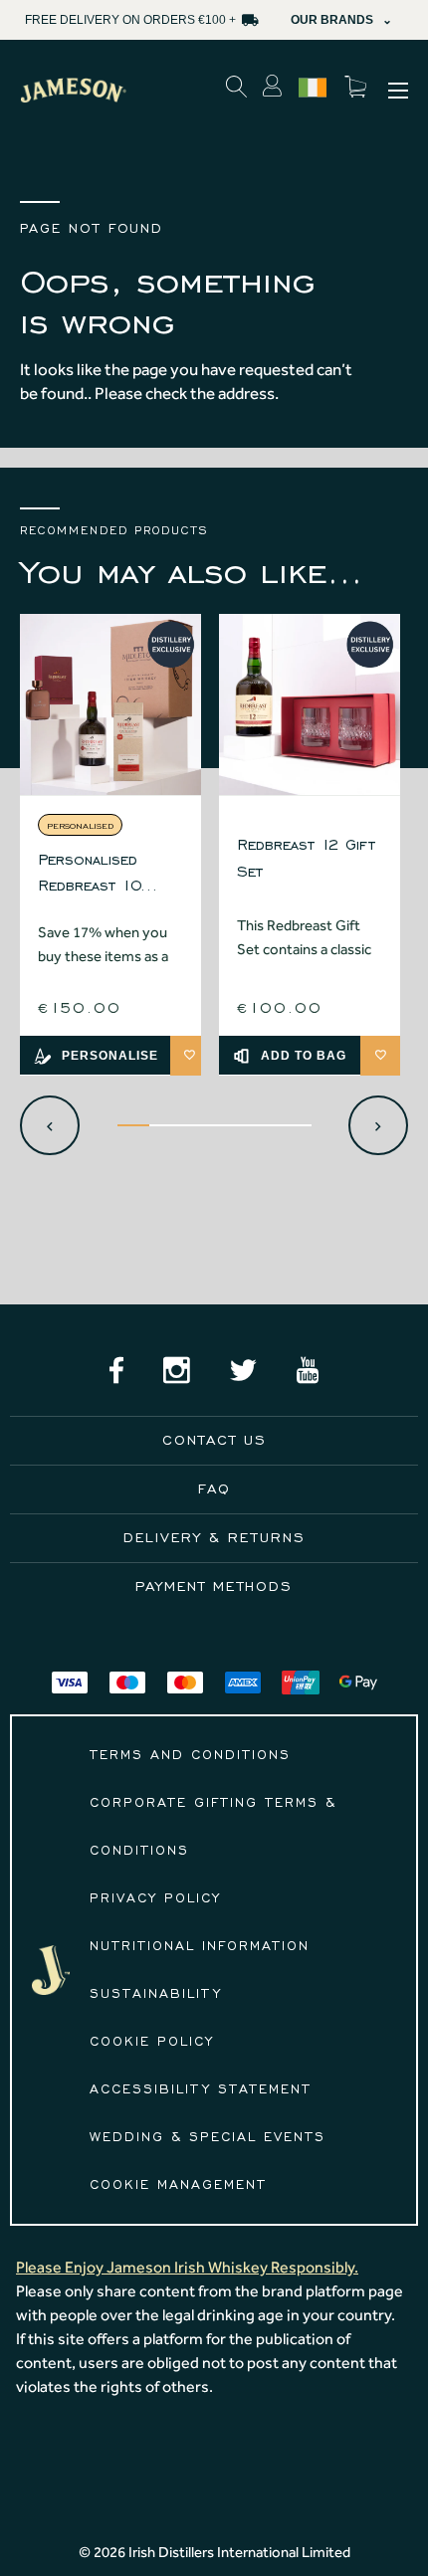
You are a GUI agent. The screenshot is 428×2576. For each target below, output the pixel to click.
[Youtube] (308, 1370)
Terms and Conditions (190, 1755)
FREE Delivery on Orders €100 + (130, 20)
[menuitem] (398, 91)
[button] (73, 91)
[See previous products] (50, 1125)
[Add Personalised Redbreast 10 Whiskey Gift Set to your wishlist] (190, 1056)
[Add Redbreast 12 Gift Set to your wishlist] (380, 1056)
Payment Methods (214, 1586)
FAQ (214, 1489)
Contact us (214, 1440)
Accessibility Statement (201, 2089)
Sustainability (156, 1994)
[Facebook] (116, 1370)
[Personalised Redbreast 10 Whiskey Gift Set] (110, 704)
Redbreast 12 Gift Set (306, 857)
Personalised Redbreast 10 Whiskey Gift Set (101, 875)
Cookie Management (178, 2185)
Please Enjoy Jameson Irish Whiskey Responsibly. (187, 2267)
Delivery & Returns (214, 1538)
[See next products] (378, 1125)
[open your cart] (360, 91)
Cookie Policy (152, 2042)
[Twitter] (243, 1370)
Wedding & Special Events (208, 2137)
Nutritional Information (200, 1946)
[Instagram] (177, 1370)
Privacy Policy (155, 1898)
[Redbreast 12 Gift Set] (310, 704)
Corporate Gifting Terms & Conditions (213, 1827)
